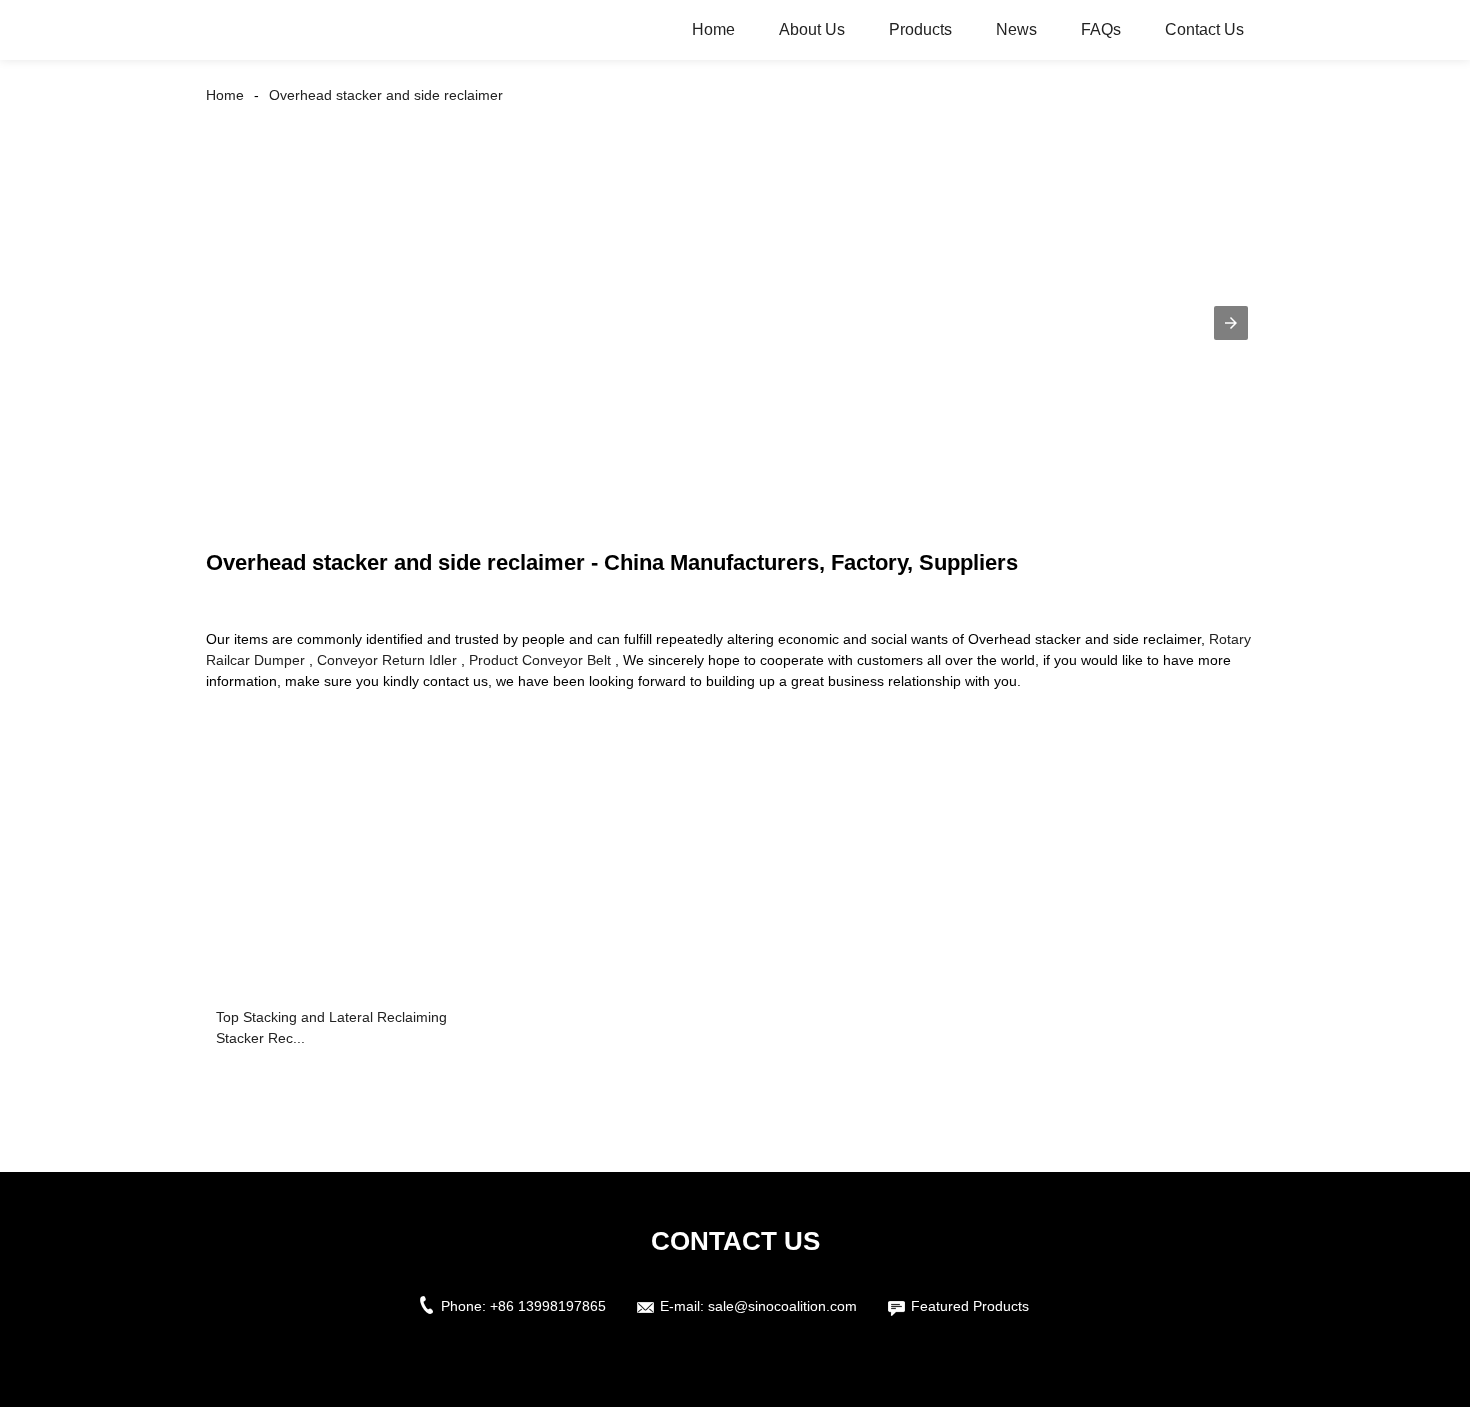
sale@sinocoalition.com (782, 1306)
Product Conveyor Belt (540, 660)
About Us (812, 29)
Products (920, 29)
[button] (1231, 323)
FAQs (1101, 29)
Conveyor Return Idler (387, 660)
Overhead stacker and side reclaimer (386, 95)
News (1016, 29)
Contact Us (1204, 29)
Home (713, 29)
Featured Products (970, 1306)
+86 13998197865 (548, 1306)
